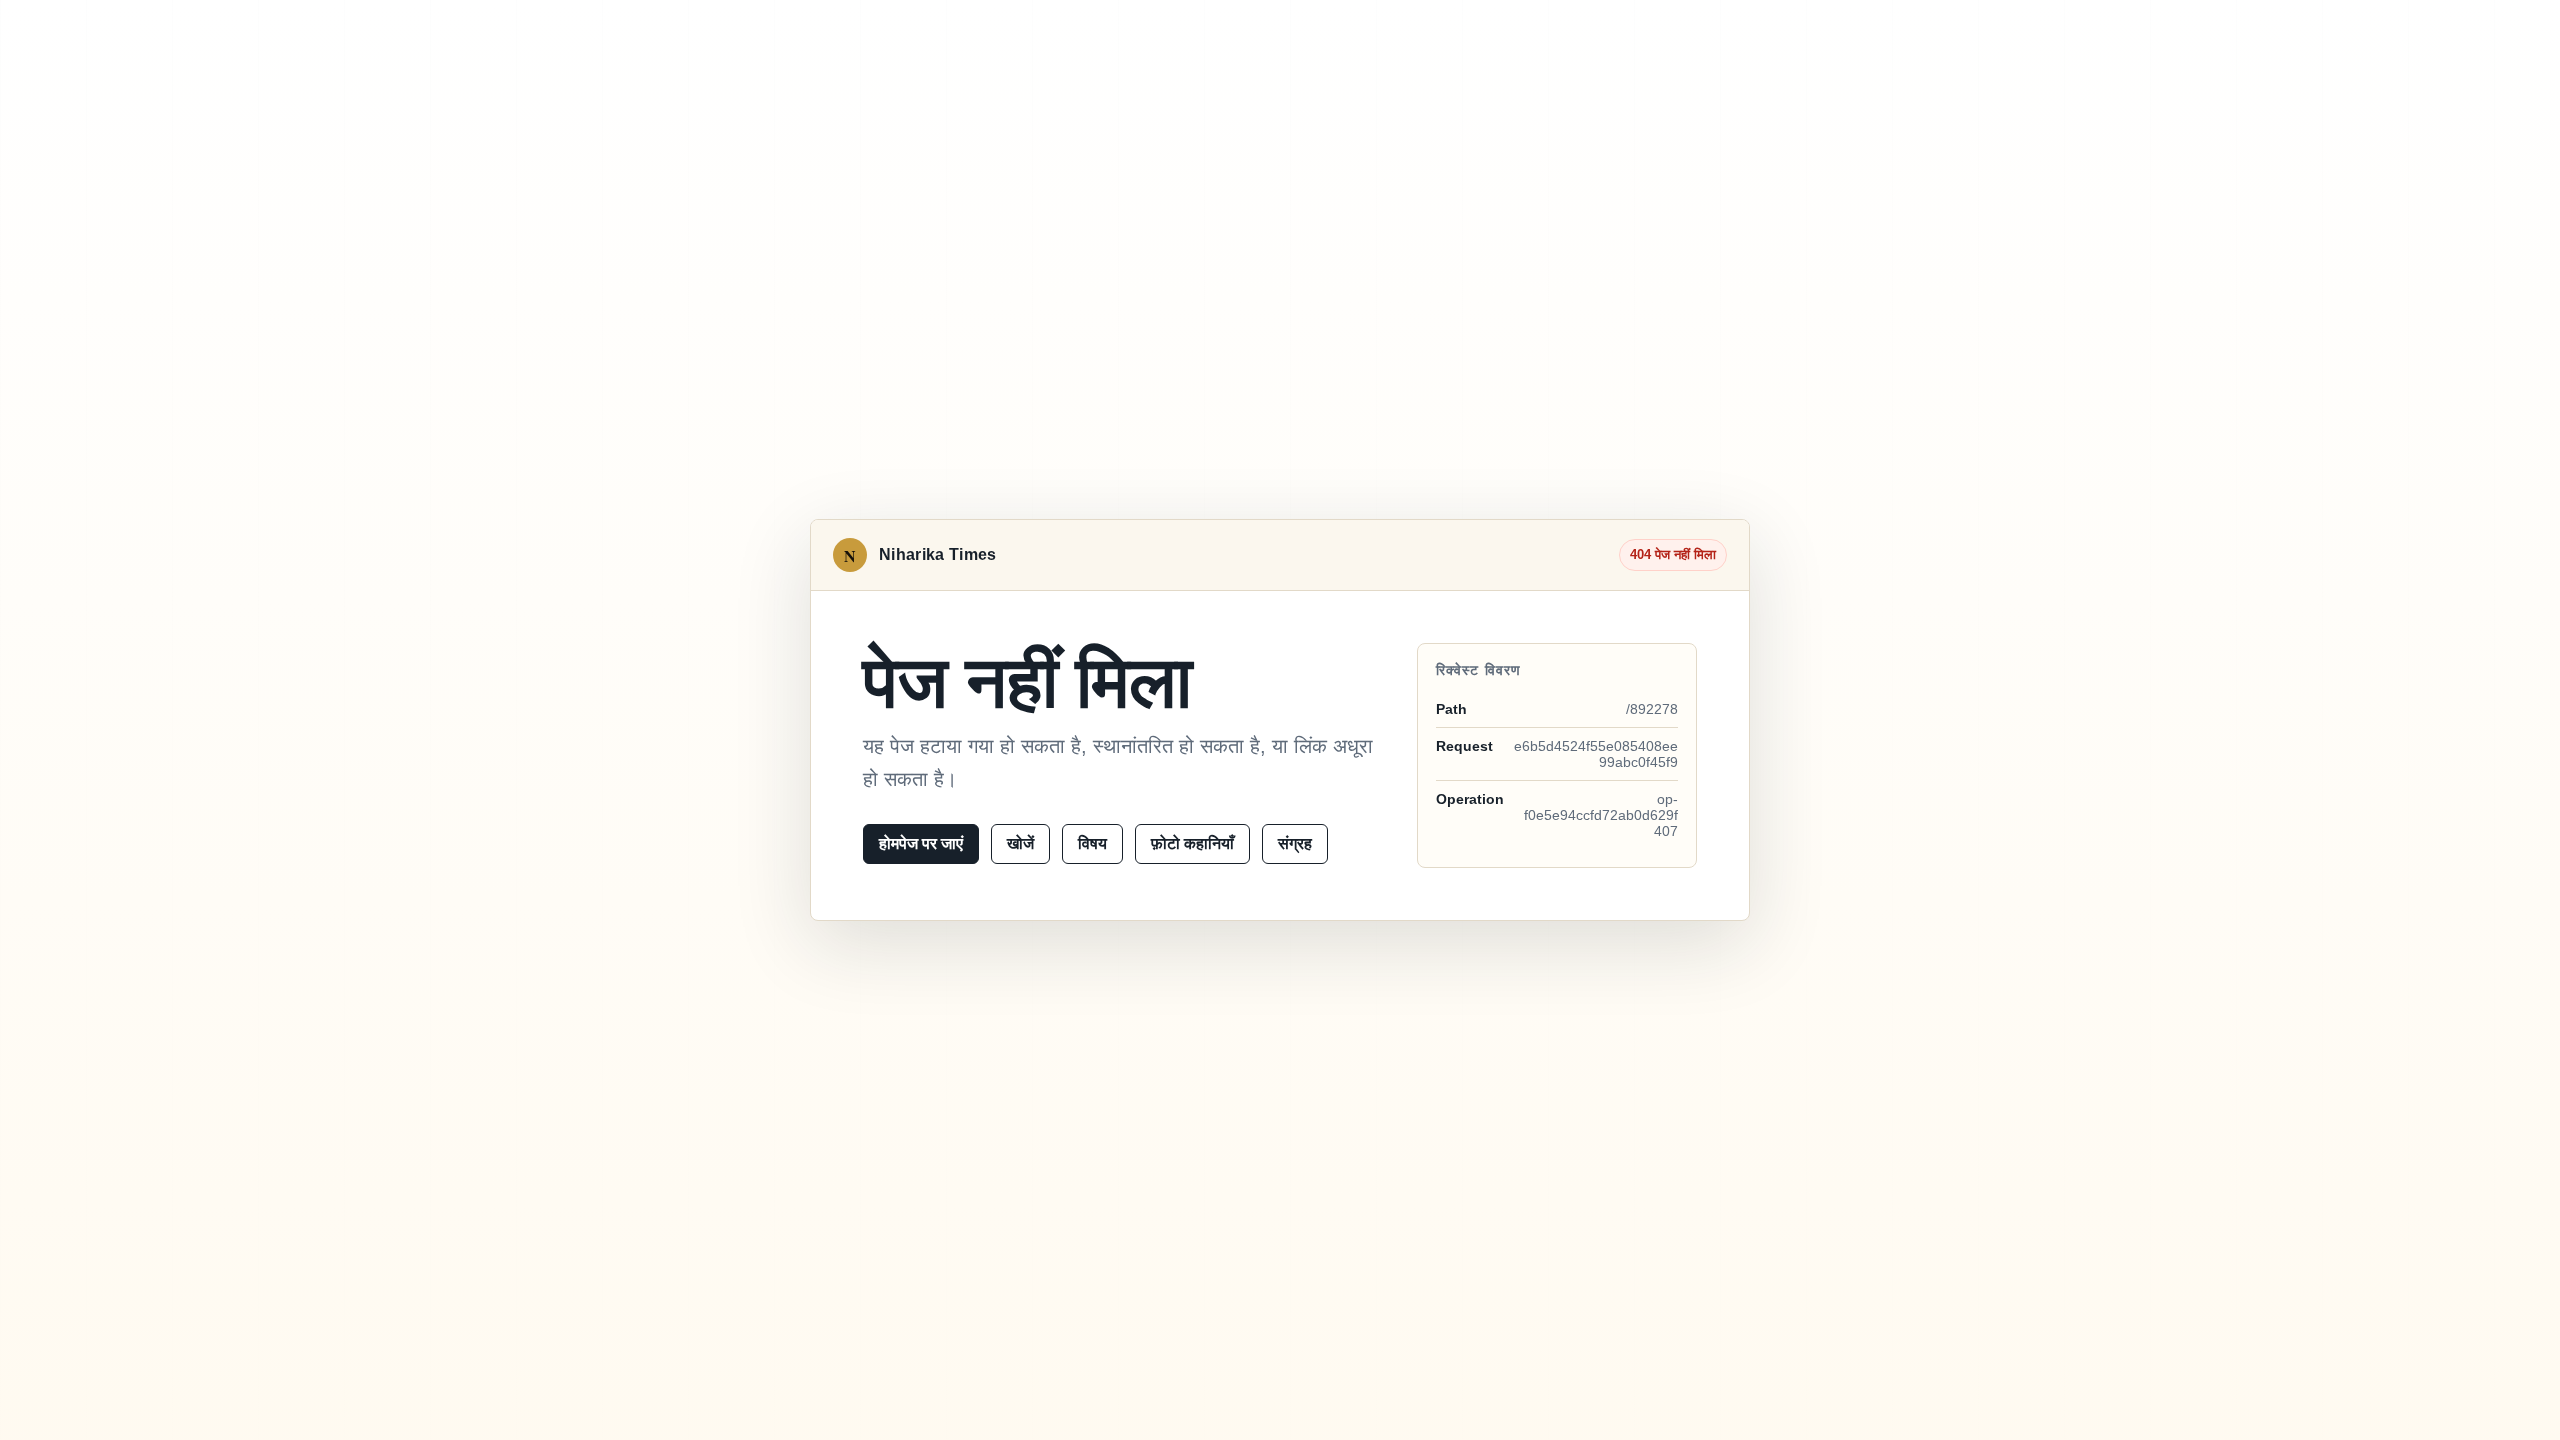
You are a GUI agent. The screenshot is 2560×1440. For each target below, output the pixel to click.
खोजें (1020, 843)
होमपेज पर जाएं (921, 843)
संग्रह (1295, 843)
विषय (1092, 843)
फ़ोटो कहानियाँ (1192, 843)
